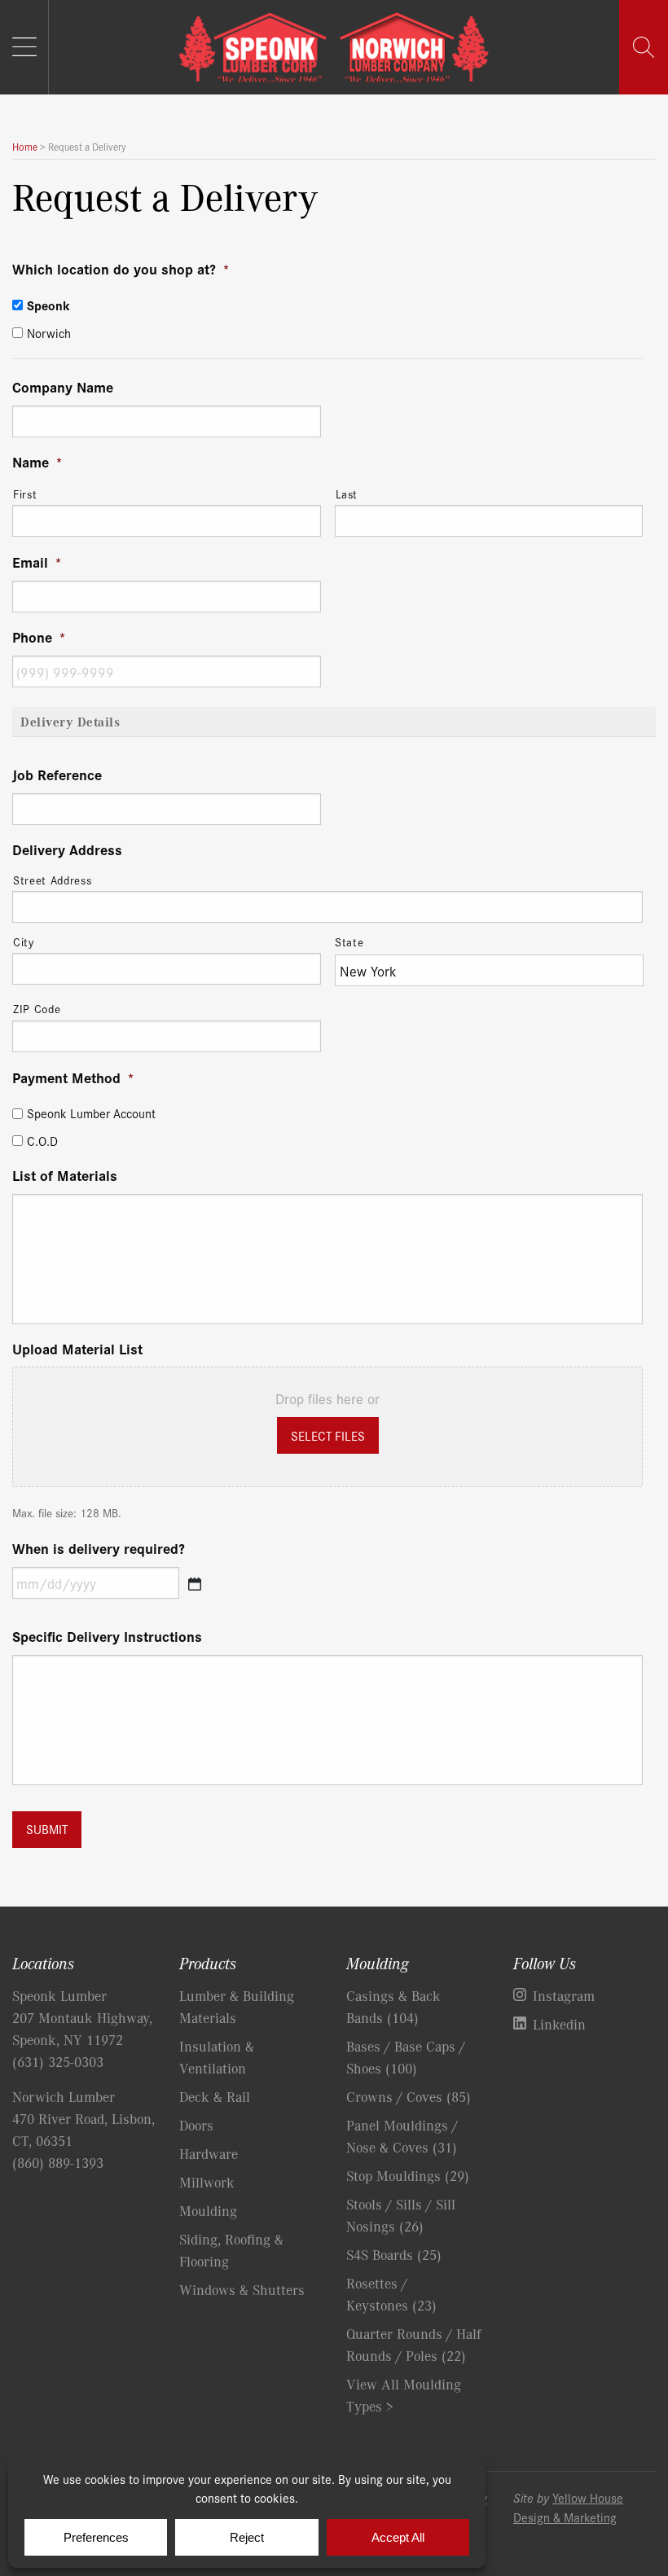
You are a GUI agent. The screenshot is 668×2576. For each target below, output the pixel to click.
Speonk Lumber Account (91, 1113)
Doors (196, 2125)
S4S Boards (394, 2254)
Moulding (208, 2210)
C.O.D (42, 1141)
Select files (328, 1435)
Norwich (49, 332)
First (25, 494)
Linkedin (559, 2024)
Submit (47, 1829)
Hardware (209, 2153)
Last (347, 494)
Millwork (207, 2182)
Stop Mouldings (408, 2175)
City (24, 941)
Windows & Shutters (242, 2289)
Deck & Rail (215, 2096)
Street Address (52, 880)
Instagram (564, 1995)
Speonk (48, 305)
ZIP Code (37, 1008)
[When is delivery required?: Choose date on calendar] (195, 1584)
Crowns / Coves (409, 2096)
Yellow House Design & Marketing (568, 2507)
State (349, 941)
